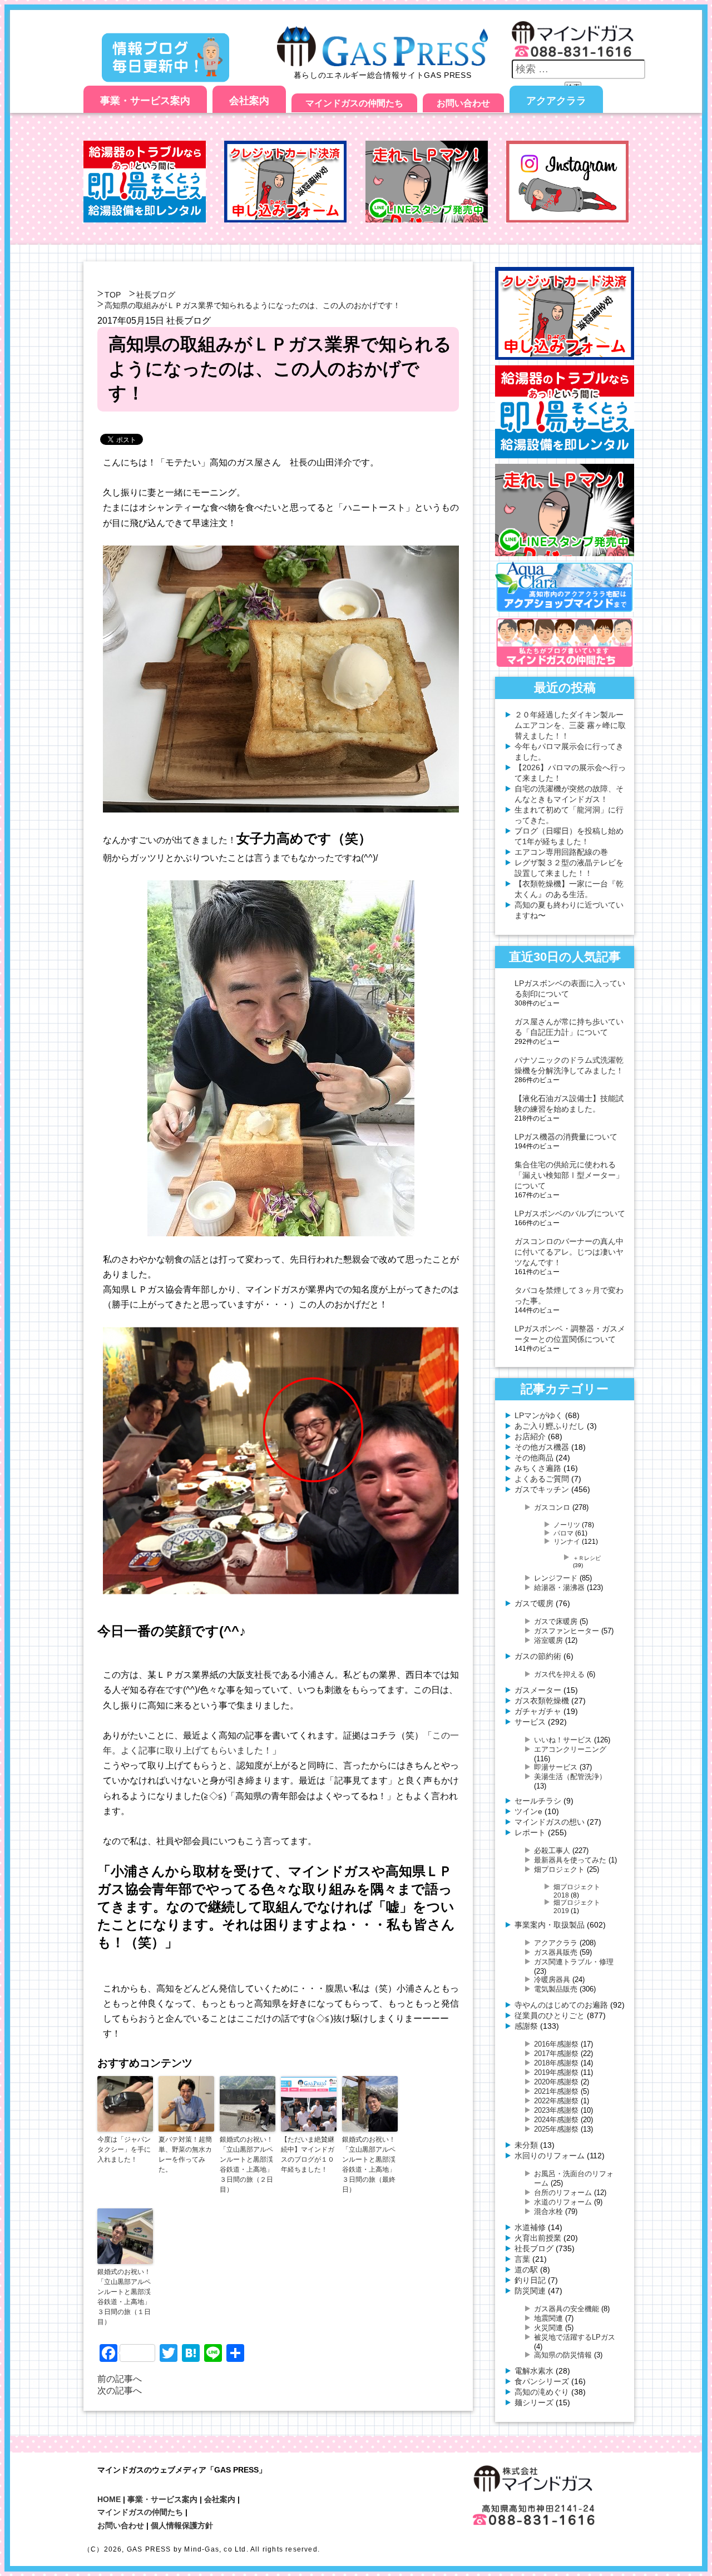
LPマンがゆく (539, 1415)
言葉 (522, 2259)
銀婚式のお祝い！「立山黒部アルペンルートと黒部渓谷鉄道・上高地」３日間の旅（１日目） (124, 2297)
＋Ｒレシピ (587, 1558)
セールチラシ (538, 1801)
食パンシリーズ (542, 2381)
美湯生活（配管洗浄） (570, 1777)
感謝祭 (526, 2026)
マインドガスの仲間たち (354, 103)
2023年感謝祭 (556, 2110)
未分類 (526, 2145)
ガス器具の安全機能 (567, 2309)
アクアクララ (556, 101)
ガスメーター (538, 1690)
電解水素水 (534, 2371)
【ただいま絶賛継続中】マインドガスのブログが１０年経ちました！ (308, 2154)
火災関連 (548, 2328)
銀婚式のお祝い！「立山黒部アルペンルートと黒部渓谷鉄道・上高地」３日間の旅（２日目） (246, 2164)
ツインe (528, 1811)
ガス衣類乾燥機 (542, 1701)
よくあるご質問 (542, 1479)
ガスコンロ (552, 1507)
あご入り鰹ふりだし (550, 1426)
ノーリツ (567, 1525)
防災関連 (530, 2291)
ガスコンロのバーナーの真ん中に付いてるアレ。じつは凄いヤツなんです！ (569, 1252)
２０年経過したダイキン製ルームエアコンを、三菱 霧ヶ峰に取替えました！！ (570, 725)
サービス (530, 1722)
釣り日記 (530, 2280)
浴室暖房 (548, 1640)
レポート (530, 1832)
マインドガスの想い (550, 1822)
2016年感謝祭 (556, 2044)
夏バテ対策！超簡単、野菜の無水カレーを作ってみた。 (185, 2154)
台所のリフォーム (563, 2193)
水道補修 (530, 2227)
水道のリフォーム (563, 2202)
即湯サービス (556, 1767)
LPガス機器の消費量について (566, 1137)
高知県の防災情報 (563, 2355)
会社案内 (249, 101)
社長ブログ (156, 295)
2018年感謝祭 (556, 2063)
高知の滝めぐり (542, 2392)
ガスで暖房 (534, 1603)
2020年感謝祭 (556, 2082)
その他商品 (534, 1458)
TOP (113, 295)
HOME (109, 2499)
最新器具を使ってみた (570, 1860)
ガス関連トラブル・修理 (574, 1962)
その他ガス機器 (542, 1447)
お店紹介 (530, 1436)
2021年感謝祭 (556, 2091)
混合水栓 (548, 2211)
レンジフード (556, 1578)
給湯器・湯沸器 (559, 1587)
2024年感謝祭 (556, 2120)
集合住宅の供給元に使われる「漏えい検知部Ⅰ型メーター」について (569, 1175)
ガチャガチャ (538, 1711)
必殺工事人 (552, 1851)
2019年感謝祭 (556, 2072)
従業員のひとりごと (550, 2015)
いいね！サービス (563, 1740)
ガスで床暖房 (556, 1621)
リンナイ (567, 1541)
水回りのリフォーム (550, 2156)
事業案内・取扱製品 (550, 1925)
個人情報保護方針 (182, 2525)
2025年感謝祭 (556, 2129)
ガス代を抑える (559, 1674)
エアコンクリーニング (570, 1749)
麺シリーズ (534, 2402)
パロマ (563, 1533)
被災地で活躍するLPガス (575, 2337)
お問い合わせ (463, 103)
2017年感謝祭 (556, 2054)
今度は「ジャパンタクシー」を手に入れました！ (124, 2149)
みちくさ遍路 (538, 1468)
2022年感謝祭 (556, 2101)
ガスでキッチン (542, 1489)
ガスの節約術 (538, 1656)
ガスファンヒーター (567, 1631)
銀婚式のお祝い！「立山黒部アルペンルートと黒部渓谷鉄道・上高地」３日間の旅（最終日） (369, 2164)
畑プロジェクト (559, 1869)
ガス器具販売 (556, 1952)
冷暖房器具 (552, 1980)
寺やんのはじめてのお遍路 (561, 2005)
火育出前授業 (538, 2238)
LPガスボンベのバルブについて (570, 1213)
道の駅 (526, 2270)
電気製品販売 (556, 1989)
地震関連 (548, 2318)
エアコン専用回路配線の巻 (561, 852)
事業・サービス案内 (145, 101)
